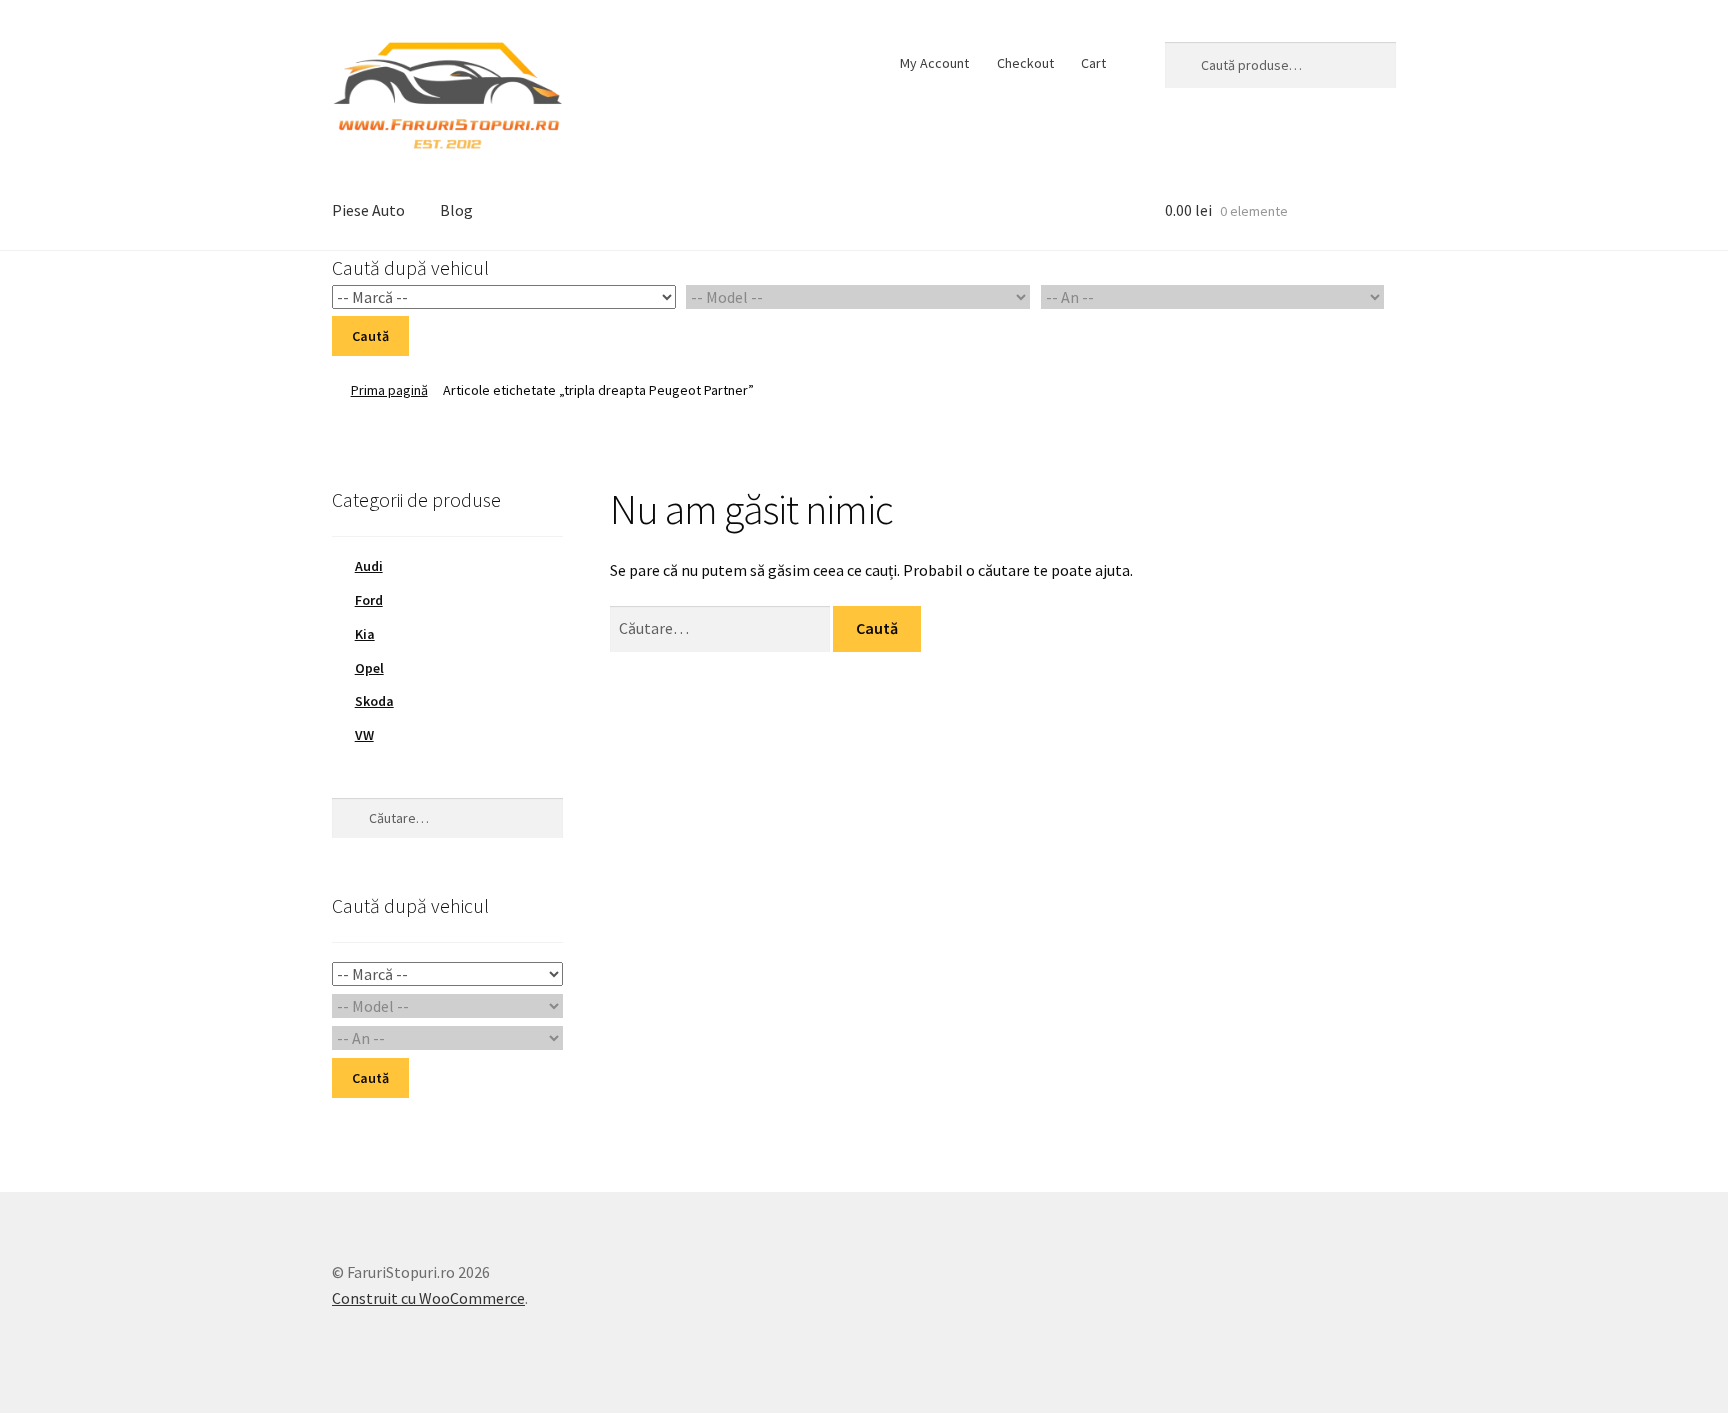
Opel (369, 668)
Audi (369, 566)
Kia (365, 634)
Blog (456, 210)
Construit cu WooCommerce (428, 1298)
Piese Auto (368, 210)
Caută (370, 336)
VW (364, 735)
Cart (1093, 63)
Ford (369, 600)
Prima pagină (389, 390)
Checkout (1025, 63)
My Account (934, 63)
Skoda (374, 701)
